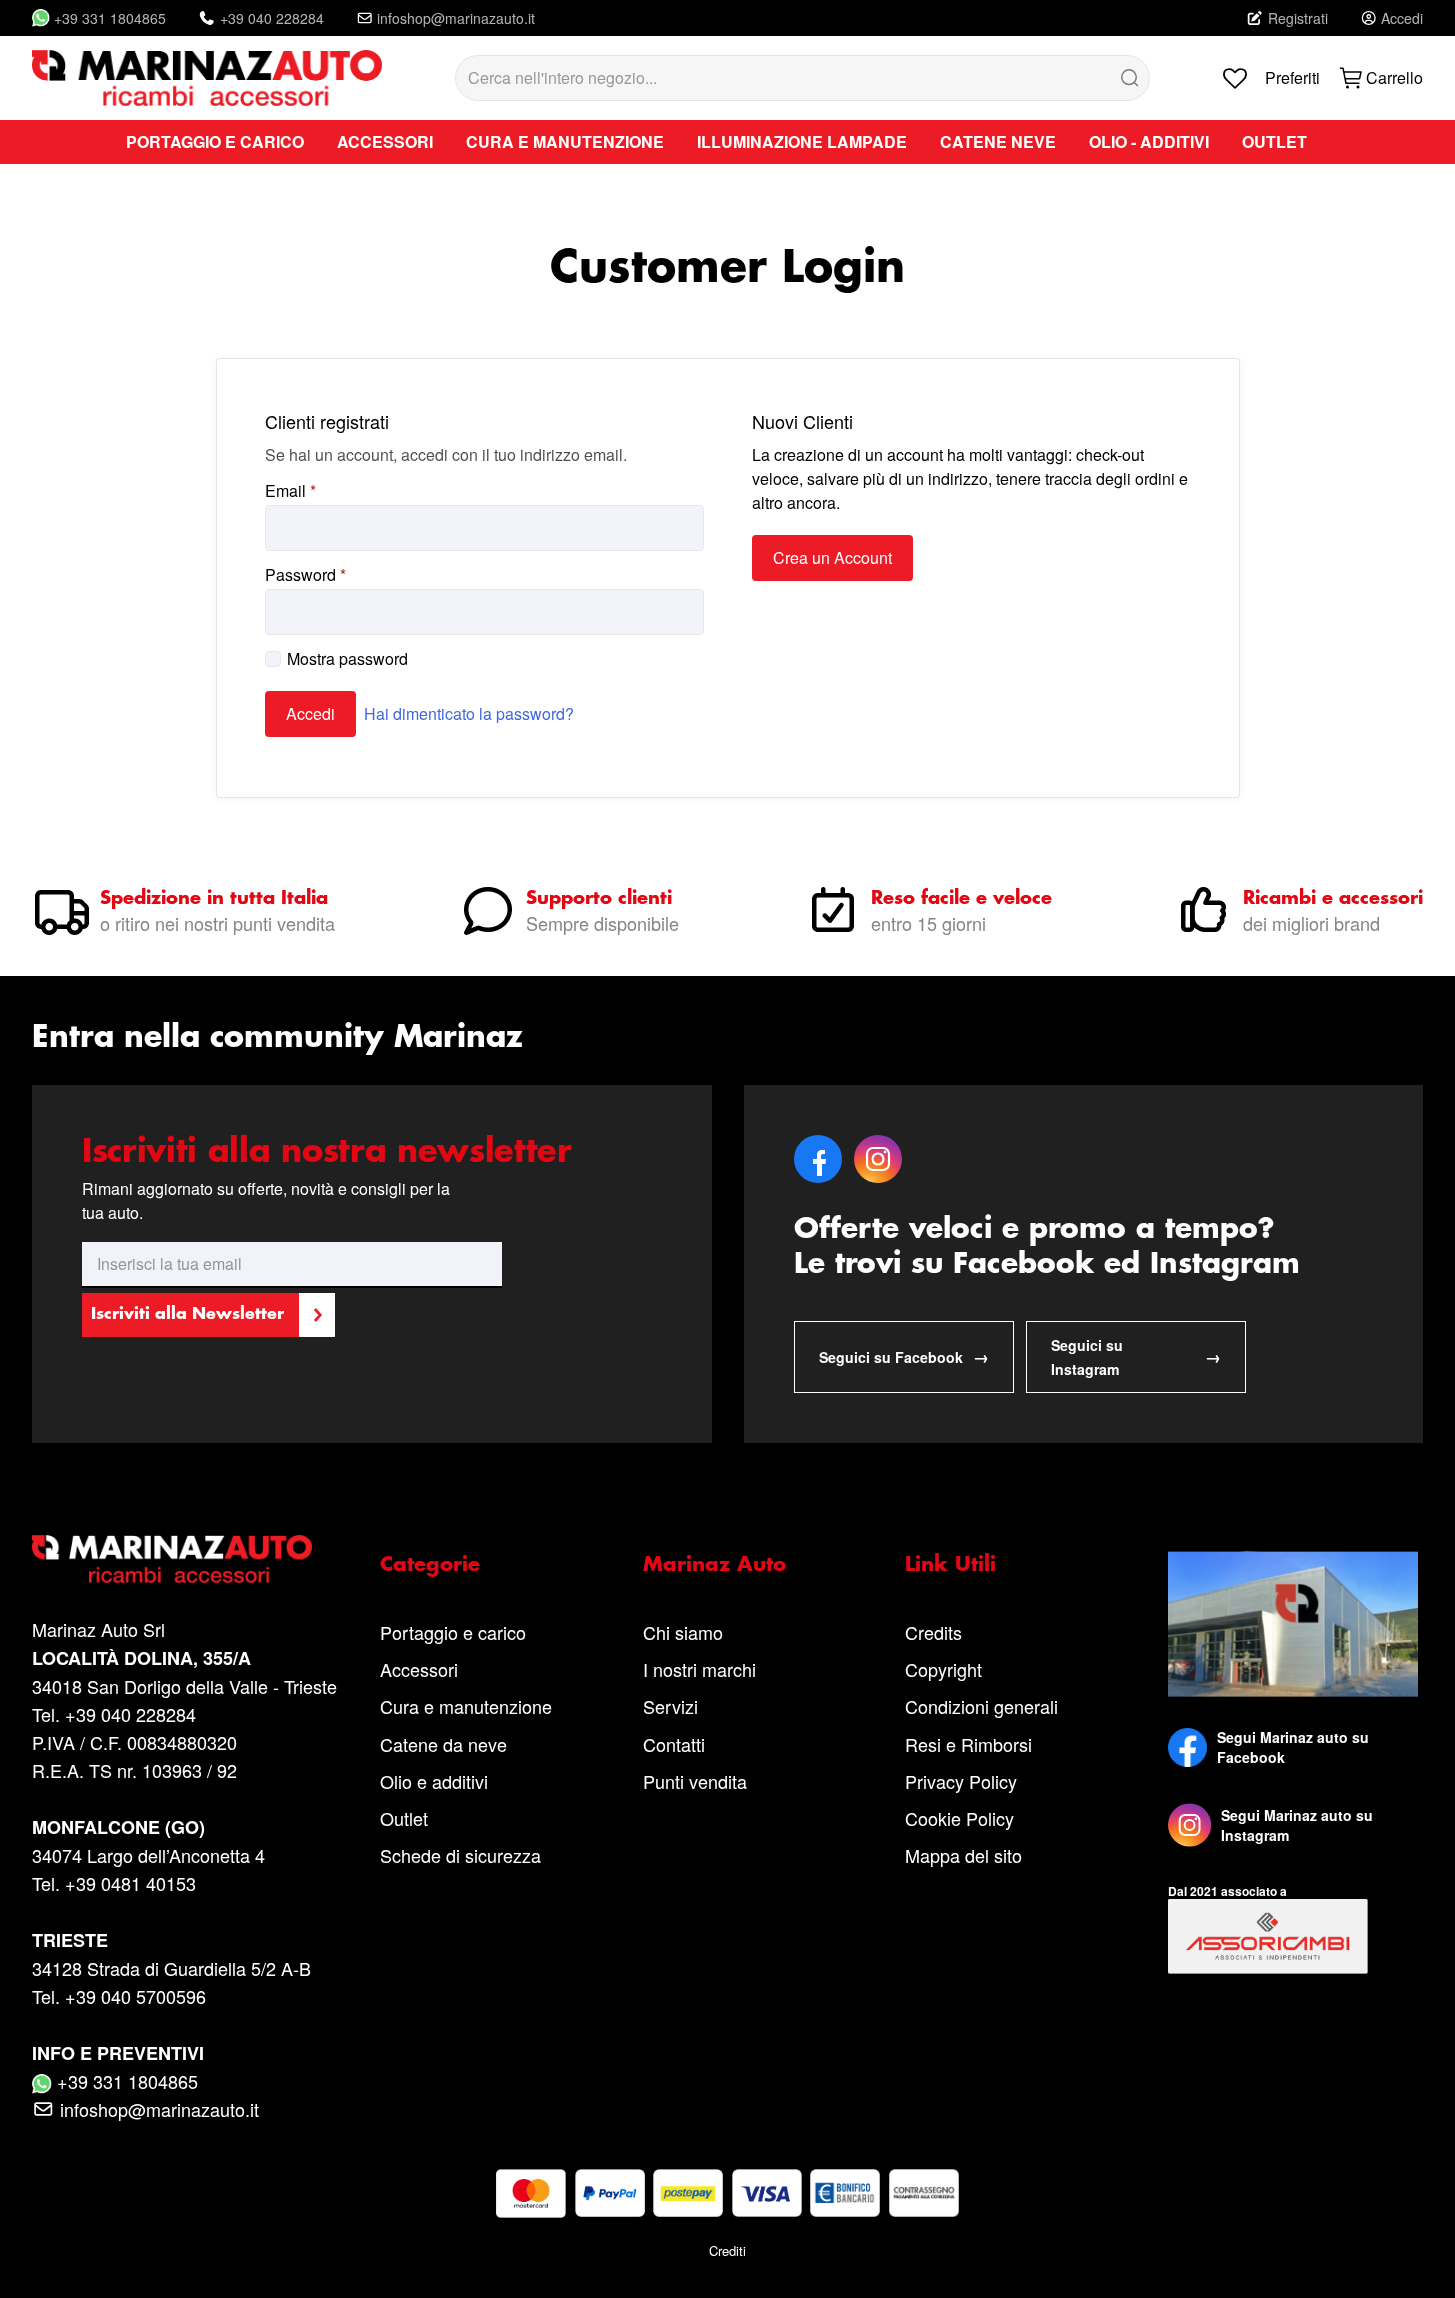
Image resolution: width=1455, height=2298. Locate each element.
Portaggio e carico (453, 1632)
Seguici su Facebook (904, 1356)
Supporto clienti (599, 899)
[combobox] (803, 78)
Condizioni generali (981, 1706)
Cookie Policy (959, 1818)
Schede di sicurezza (460, 1855)
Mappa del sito (963, 1855)
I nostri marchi (699, 1669)
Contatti (674, 1744)
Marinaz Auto (714, 1565)
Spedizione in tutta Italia (214, 899)
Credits (933, 1632)
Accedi (1402, 18)
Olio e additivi (434, 1781)
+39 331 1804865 (110, 18)
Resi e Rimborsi (968, 1744)
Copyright (943, 1669)
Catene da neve (443, 1744)
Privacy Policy (961, 1781)
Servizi (670, 1706)
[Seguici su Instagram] (1189, 1825)
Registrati (1298, 18)
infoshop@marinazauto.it (456, 18)
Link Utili (950, 1565)
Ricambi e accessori (1333, 899)
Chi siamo (683, 1632)
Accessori (419, 1669)
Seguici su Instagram (1136, 1357)
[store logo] (207, 78)
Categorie (430, 1565)
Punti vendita (695, 1781)
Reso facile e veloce (961, 899)
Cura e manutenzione (466, 1706)
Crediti (727, 2250)
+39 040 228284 (272, 18)
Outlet (404, 1818)
